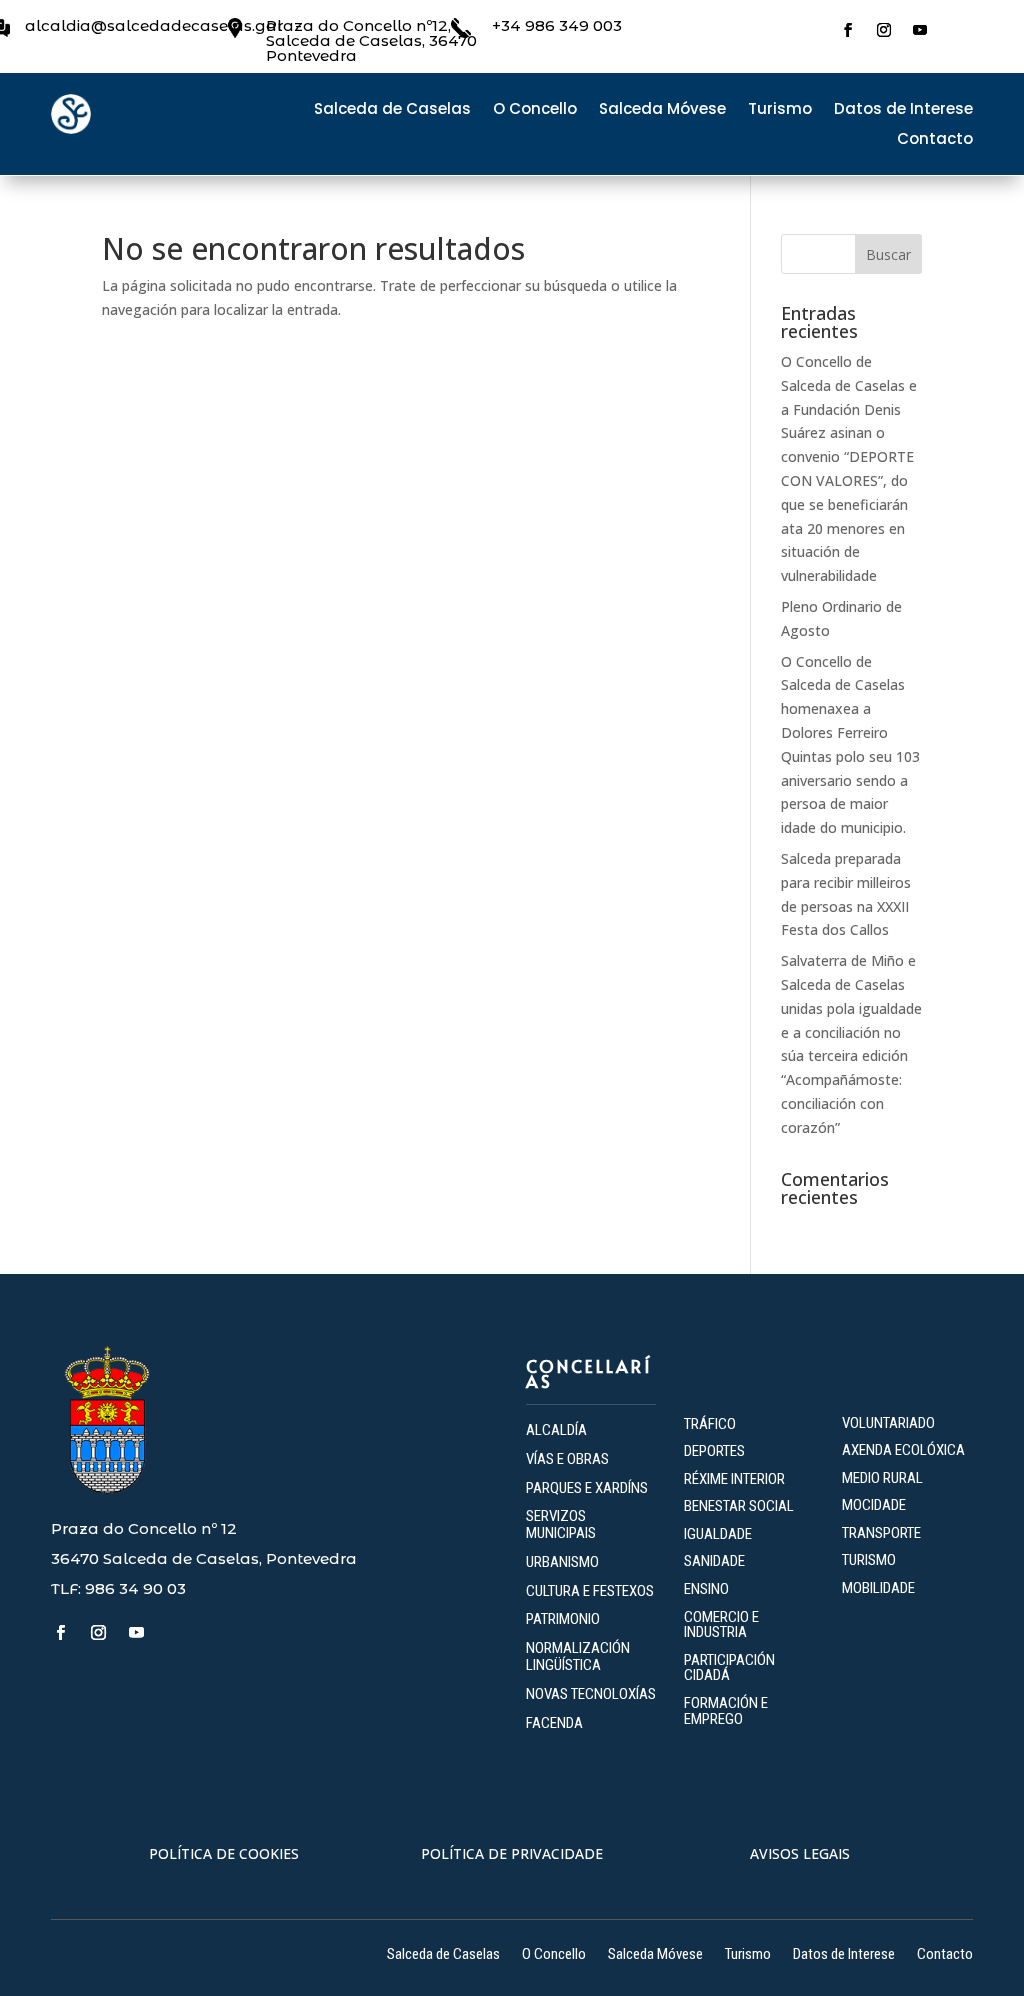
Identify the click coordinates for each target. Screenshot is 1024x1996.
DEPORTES (714, 1451)
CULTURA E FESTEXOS (590, 1591)
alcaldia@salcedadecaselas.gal (153, 25)
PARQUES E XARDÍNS (587, 1488)
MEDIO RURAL (882, 1478)
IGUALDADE (718, 1534)
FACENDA (554, 1723)
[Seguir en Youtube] (920, 30)
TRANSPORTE (881, 1533)
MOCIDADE (874, 1505)
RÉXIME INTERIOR (734, 1479)
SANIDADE (714, 1561)
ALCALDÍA (556, 1430)
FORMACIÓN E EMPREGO (726, 1711)
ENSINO (706, 1589)
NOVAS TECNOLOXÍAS (591, 1694)
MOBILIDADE (878, 1588)
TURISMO (869, 1560)
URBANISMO (562, 1562)
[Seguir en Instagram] (884, 30)
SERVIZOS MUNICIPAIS (561, 1524)
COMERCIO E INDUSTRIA (721, 1625)
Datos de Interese (903, 110)
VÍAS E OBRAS (567, 1459)
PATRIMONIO (563, 1619)
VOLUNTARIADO (888, 1423)
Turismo (780, 110)
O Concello (535, 110)
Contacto (935, 140)
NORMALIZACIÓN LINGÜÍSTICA (578, 1656)
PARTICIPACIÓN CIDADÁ (729, 1668)
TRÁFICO (710, 1424)
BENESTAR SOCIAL (740, 1506)
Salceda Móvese (662, 110)
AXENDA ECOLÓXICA (903, 1450)
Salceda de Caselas (392, 110)
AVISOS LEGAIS (800, 1853)
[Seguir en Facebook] (848, 30)
